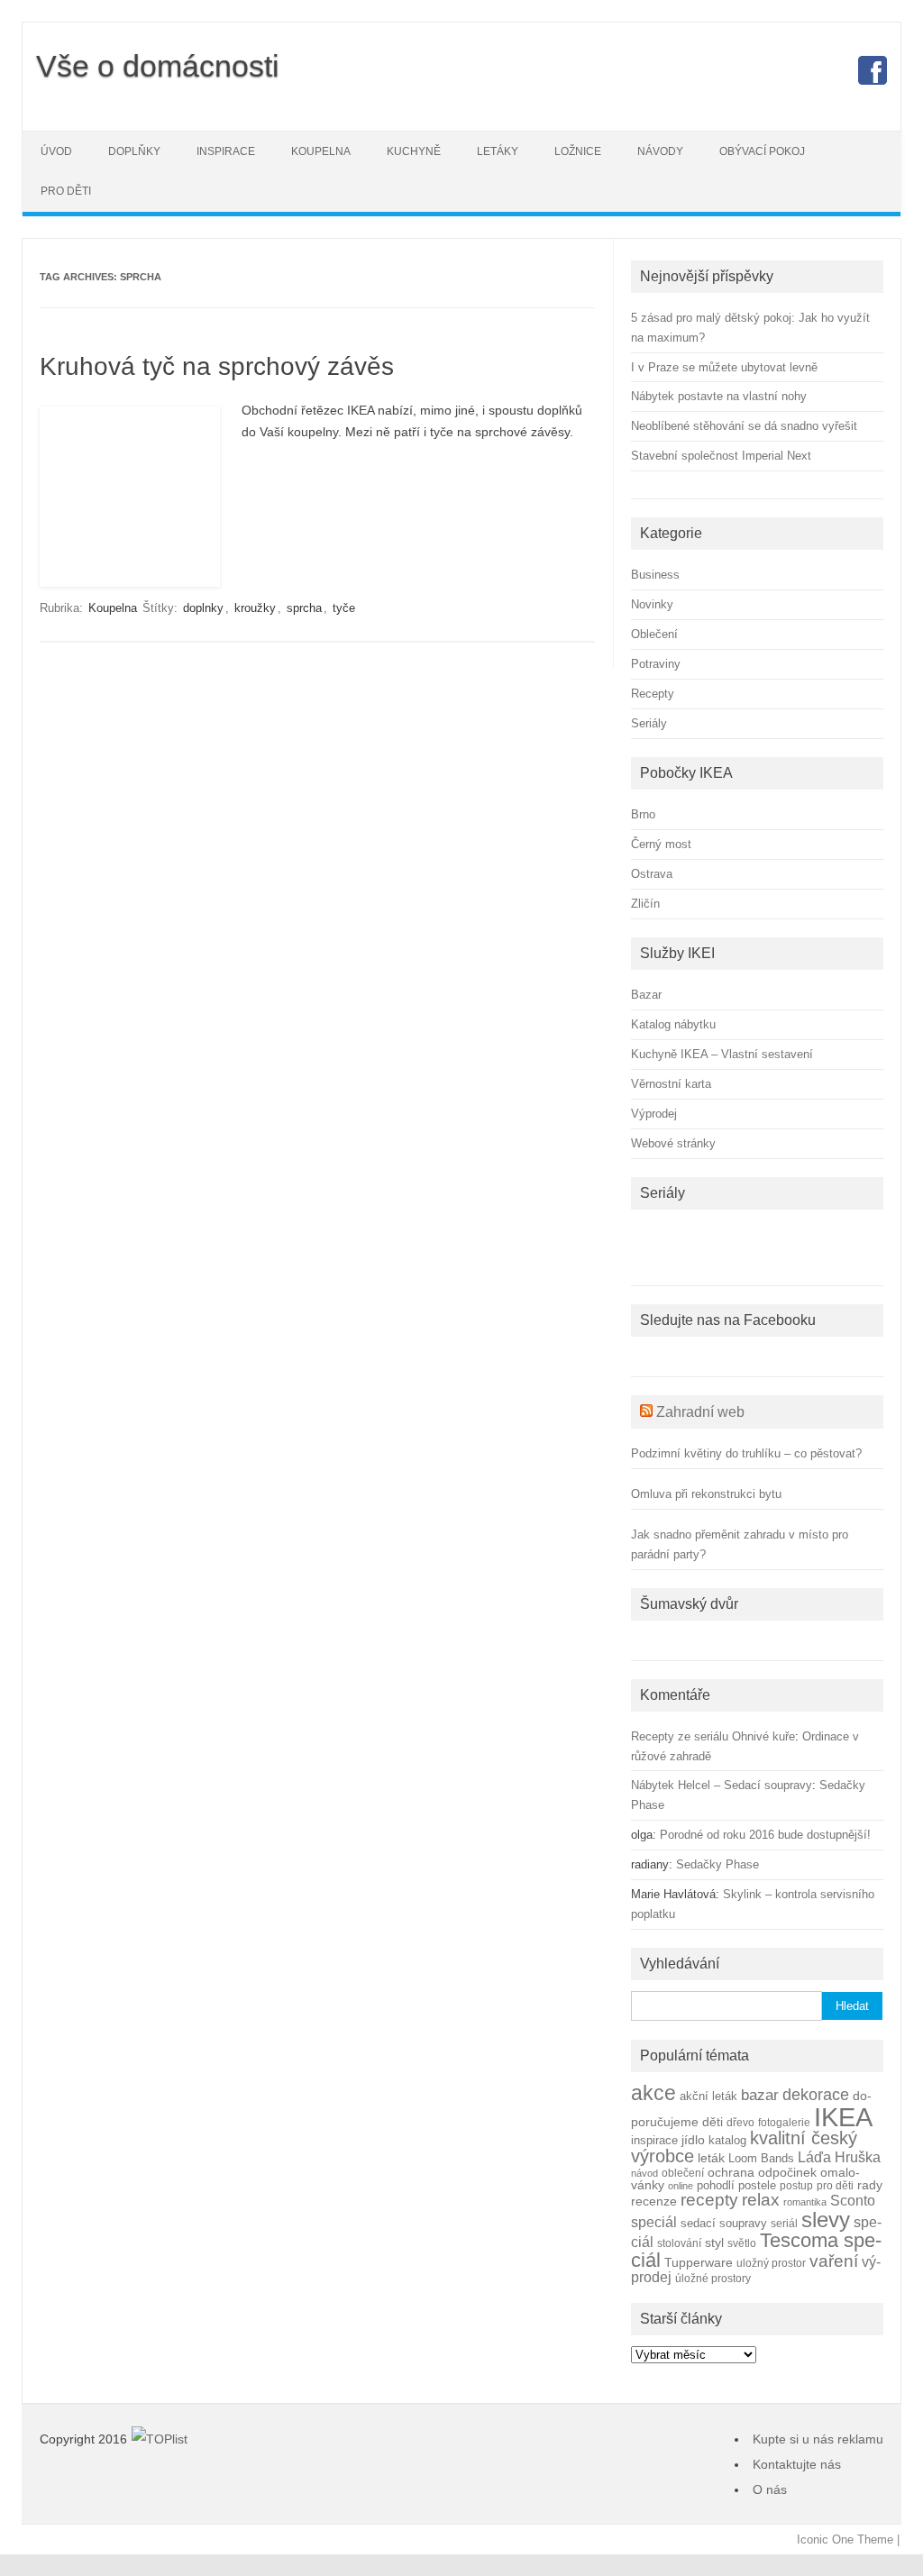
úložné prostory (713, 2278)
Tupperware (699, 2263)
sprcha (304, 608)
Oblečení (654, 634)
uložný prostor (771, 2263)
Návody (660, 151)
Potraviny (656, 664)
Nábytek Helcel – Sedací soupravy (722, 1785)
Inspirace (226, 151)
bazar (760, 2095)
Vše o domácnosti (158, 66)
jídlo (693, 2140)
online (681, 2186)
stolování (679, 2243)
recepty (709, 2200)
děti (713, 2122)
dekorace (816, 2095)
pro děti (835, 2185)
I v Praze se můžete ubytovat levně (724, 367)
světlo (742, 2243)
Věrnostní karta (671, 1084)
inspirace (654, 2141)
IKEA (843, 2117)
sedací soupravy (724, 2224)
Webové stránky (673, 1143)
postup (796, 2185)
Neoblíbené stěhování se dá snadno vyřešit (744, 426)
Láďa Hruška (839, 2157)
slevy (826, 2220)
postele (757, 2186)
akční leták (708, 2096)
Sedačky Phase (717, 1864)
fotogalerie (784, 2122)
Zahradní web (700, 1412)
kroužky (255, 608)
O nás (770, 2489)
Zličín (645, 904)
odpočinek (787, 2172)
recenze (654, 2201)
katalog (727, 2141)
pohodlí (716, 2186)
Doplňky (134, 151)
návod (644, 2173)
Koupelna (321, 151)
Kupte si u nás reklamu (818, 2439)
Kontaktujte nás (797, 2464)
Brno (643, 814)
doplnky (203, 608)
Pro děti (66, 191)
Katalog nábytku (673, 1024)
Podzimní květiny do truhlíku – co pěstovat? (746, 1453)
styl (714, 2243)
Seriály (649, 723)
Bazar (646, 995)
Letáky (498, 151)
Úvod (56, 151)
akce (653, 2093)
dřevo (740, 2122)
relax (761, 2200)
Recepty (653, 694)
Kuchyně (414, 151)
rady (870, 2185)
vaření (834, 2261)
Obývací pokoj (762, 151)
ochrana (731, 2173)
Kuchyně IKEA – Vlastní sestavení (722, 1054)
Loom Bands (761, 2159)
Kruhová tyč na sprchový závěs (217, 366)
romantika (805, 2202)
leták (711, 2158)
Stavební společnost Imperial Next (721, 456)
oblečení (683, 2173)
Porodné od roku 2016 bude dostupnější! (765, 1835)
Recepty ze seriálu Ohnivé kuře (713, 1736)
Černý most (661, 844)
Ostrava (652, 874)
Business (655, 575)
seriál (784, 2223)
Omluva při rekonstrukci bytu (706, 1494)
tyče (344, 608)
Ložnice (578, 151)
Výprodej (654, 1114)
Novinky (652, 604)
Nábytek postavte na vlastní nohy (719, 396)
